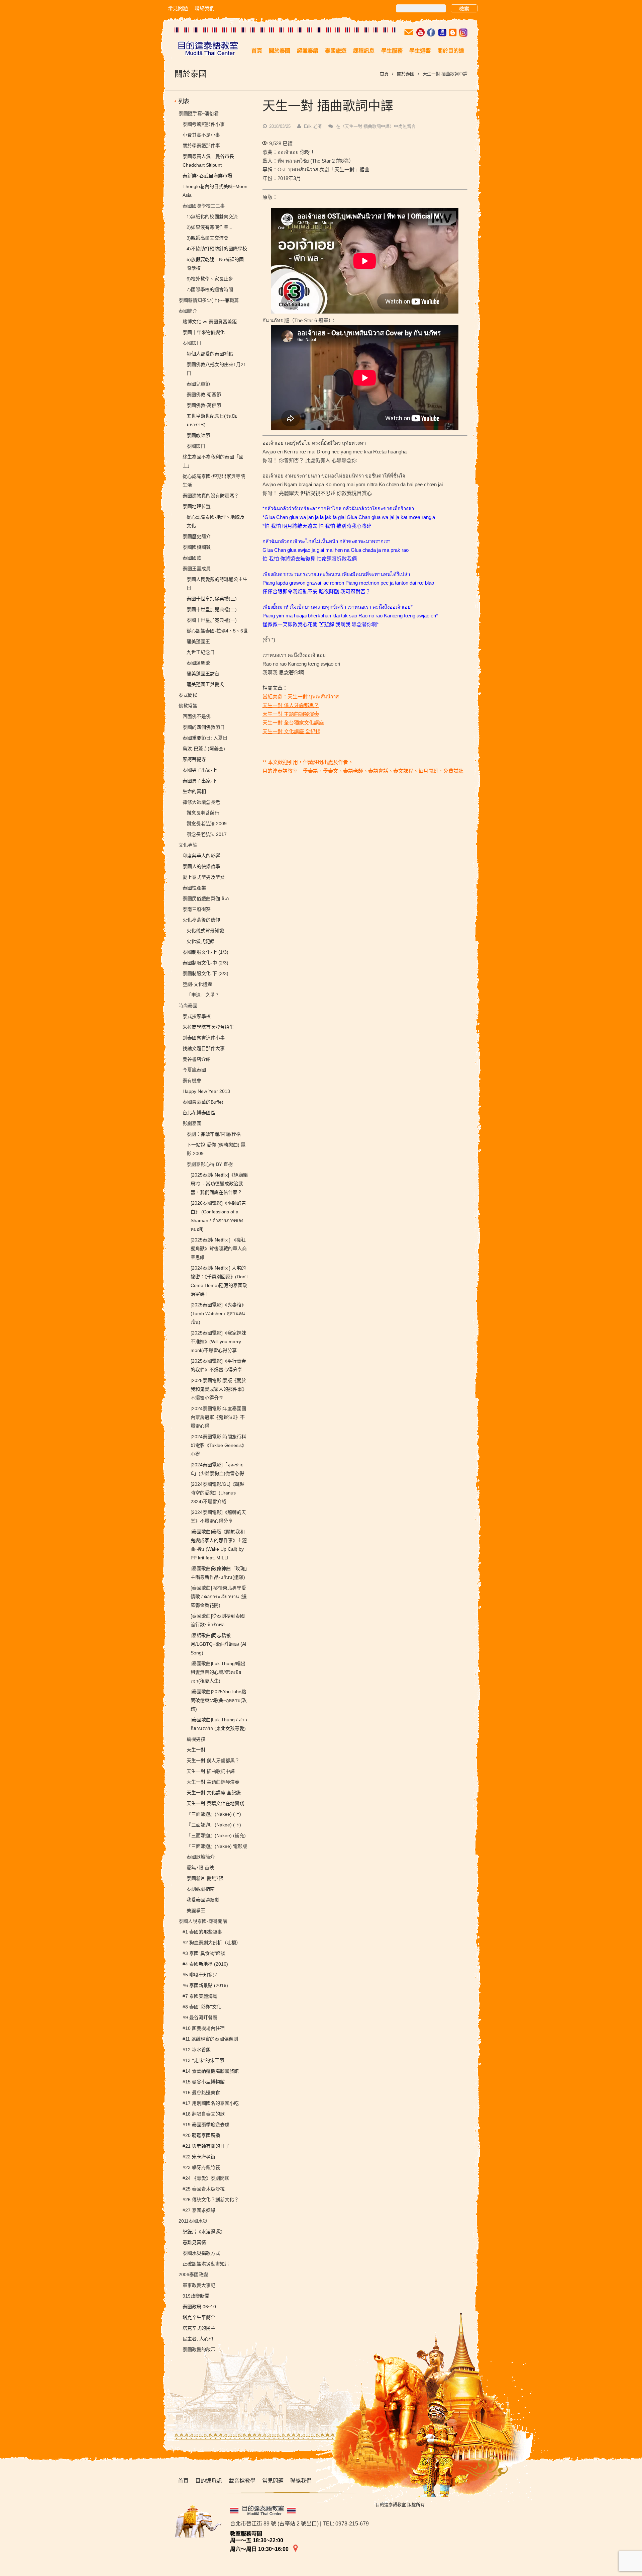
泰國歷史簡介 (197, 536)
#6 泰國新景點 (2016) (205, 1985)
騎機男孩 (196, 1739)
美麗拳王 (196, 1910)
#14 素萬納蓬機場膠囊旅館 (211, 2071)
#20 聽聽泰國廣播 (201, 2135)
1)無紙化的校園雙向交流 (212, 217)
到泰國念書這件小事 (204, 1038)
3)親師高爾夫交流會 (207, 238)
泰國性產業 (194, 888)
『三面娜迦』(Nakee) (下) (214, 1825)
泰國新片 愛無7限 (205, 1878)
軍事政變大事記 (199, 2285)
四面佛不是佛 (197, 716)
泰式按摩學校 (197, 1016)
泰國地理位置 (197, 506)
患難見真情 (194, 2242)
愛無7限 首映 (200, 1868)
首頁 (384, 74)
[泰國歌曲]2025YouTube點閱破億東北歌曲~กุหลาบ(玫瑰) (219, 1700)
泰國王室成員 (197, 569)
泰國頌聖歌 (198, 663)
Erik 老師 (313, 126)
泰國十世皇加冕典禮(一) (212, 620)
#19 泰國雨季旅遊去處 (206, 2125)
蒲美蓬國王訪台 (203, 674)
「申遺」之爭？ (203, 995)
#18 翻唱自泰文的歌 (204, 2114)
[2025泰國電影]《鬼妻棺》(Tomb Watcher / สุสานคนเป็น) (218, 1313)
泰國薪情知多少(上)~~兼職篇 (209, 300)
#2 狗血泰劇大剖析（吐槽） (212, 1943)
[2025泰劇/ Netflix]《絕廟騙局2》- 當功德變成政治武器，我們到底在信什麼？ (219, 1184)
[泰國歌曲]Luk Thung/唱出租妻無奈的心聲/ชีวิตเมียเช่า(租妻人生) (218, 1672)
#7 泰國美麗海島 (200, 1996)
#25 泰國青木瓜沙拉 (204, 2189)
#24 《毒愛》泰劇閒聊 (206, 2178)
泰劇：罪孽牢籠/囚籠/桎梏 (214, 1134)
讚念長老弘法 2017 (207, 834)
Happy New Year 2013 (206, 1091)
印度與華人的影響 (201, 856)
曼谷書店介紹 (197, 1059)
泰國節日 (196, 446)
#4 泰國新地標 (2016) (205, 1964)
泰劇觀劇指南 (201, 1889)
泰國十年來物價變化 (204, 332)
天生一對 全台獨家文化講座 (293, 723)
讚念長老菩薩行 (203, 813)
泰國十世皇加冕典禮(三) (212, 599)
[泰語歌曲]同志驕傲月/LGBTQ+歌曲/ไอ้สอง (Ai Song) (218, 1644)
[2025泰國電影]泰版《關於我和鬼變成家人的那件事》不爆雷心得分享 (219, 1389)
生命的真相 (194, 791)
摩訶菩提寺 (194, 759)
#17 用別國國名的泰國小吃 (211, 2103)
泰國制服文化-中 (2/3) (205, 963)
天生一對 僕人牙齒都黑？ (291, 705)
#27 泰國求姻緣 (199, 2210)
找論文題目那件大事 (204, 1048)
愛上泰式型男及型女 (204, 877)
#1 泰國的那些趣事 (202, 1932)
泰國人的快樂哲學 (201, 866)
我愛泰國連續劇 (203, 1900)
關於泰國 (406, 74)
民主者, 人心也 (198, 2339)
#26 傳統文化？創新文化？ (211, 2200)
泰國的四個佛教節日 (204, 727)
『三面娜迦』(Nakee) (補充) (216, 1835)
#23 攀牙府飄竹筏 (201, 2167)
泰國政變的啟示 (199, 2349)
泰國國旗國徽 (197, 547)
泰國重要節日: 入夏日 (205, 738)
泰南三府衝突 (197, 909)
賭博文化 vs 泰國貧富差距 (210, 322)
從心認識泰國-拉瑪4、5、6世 (217, 631)
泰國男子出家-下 (200, 781)
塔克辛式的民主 (199, 2328)
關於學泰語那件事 (201, 146)
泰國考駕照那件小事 (204, 124)
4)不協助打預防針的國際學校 (217, 249)
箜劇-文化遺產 (197, 984)
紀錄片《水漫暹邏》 (204, 2232)
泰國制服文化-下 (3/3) (205, 973)
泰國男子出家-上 (200, 770)
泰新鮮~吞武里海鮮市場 (207, 176)
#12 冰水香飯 (197, 2050)
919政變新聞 (196, 2296)
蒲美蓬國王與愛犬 (205, 684)
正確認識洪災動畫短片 (206, 2264)
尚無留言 (376, 126)
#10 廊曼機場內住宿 (204, 2028)
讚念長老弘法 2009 (207, 824)
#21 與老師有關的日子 (206, 2146)
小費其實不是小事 (201, 135)
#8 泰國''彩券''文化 (202, 2007)
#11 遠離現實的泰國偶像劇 (210, 2039)
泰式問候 (188, 695)
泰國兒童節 (198, 384)
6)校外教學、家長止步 (210, 279)
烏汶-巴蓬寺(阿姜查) (204, 749)
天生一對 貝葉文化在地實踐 (215, 1803)
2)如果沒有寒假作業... (209, 227)
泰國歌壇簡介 (201, 1857)
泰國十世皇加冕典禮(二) (212, 609)
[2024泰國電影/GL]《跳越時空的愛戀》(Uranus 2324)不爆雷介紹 (218, 1493)
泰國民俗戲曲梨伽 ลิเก (206, 898)
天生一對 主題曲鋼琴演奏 (291, 714)
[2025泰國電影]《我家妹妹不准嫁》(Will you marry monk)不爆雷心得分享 (218, 1342)
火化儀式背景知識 (205, 931)
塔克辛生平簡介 (199, 2317)
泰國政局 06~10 (199, 2307)
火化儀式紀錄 (201, 941)
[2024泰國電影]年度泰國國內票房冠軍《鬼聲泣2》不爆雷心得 (218, 1417)
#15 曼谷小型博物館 (204, 2082)
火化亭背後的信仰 (201, 920)
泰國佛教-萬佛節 (204, 405)
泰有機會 (192, 1081)
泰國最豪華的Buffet (203, 1102)
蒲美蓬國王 (198, 641)
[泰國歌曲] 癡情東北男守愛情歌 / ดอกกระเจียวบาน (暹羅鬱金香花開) (219, 1597)
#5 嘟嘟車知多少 (200, 1975)
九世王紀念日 (201, 652)
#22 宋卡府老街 (199, 2157)
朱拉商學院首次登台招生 (208, 1027)
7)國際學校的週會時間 (210, 289)
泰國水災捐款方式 (201, 2253)
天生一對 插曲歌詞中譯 (211, 1771)
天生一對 (196, 1750)
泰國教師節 (198, 435)
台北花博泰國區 (199, 1113)
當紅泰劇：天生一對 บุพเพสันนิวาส (301, 697)
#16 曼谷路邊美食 (201, 2092)
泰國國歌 (192, 558)
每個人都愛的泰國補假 (210, 354)
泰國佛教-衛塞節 (204, 395)
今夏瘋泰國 (194, 1070)
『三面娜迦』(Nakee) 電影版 (217, 1846)
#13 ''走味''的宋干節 (203, 2060)
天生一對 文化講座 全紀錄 (291, 731)
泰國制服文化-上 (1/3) (205, 952)
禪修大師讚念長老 (201, 802)
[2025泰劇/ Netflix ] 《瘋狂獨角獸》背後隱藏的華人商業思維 (219, 1249)
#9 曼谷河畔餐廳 (200, 2017)
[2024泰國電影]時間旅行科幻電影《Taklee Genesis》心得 (219, 1445)
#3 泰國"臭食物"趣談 (204, 1953)
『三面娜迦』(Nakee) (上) (214, 1814)
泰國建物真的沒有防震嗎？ (211, 496)
